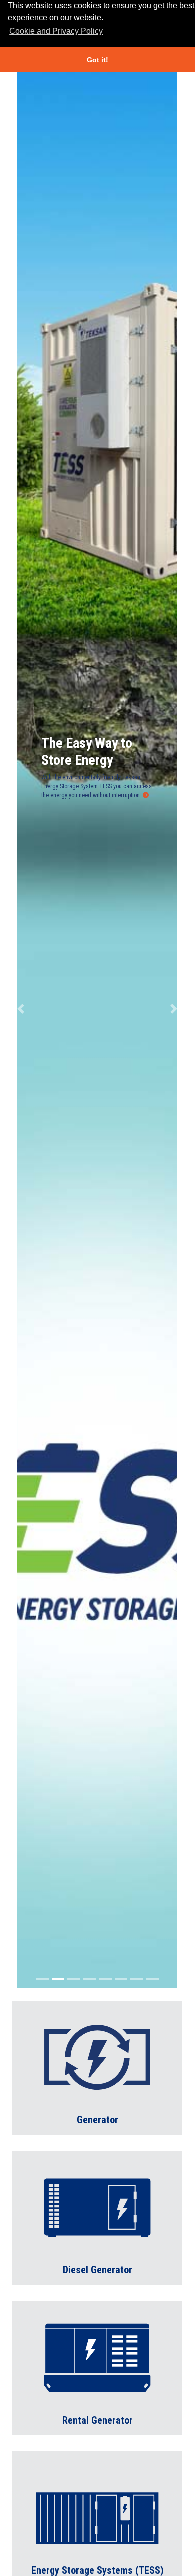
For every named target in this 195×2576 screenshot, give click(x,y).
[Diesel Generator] (97, 2217)
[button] (21, 1009)
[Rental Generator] (97, 2367)
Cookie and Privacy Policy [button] (56, 31)
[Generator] (97, 2067)
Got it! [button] (98, 60)
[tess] (146, 795)
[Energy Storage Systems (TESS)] (97, 2517)
